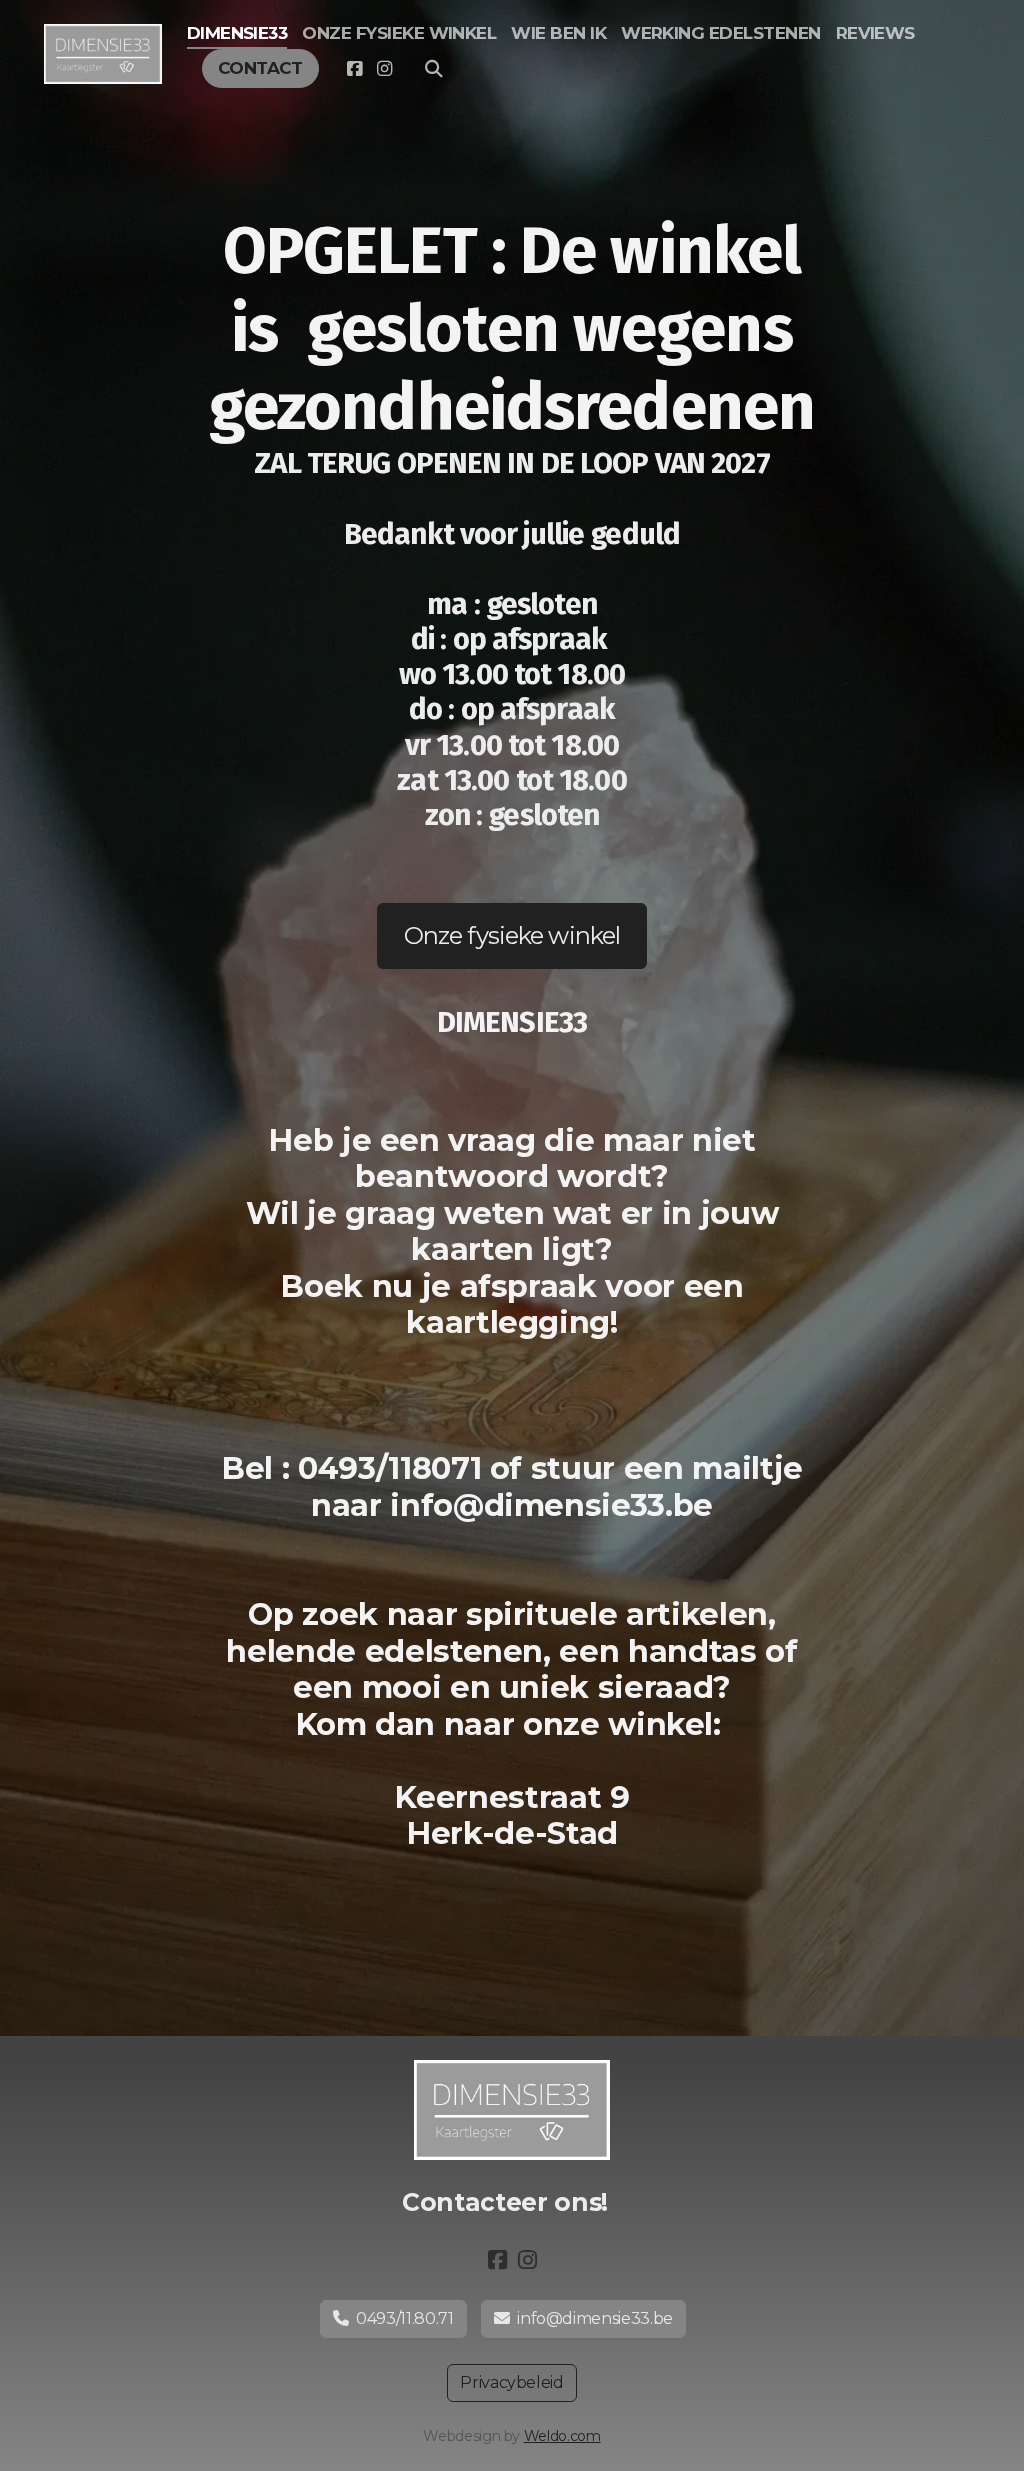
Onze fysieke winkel (512, 935)
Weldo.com (562, 2436)
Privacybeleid (511, 2382)
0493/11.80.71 (404, 2318)
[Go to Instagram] (384, 69)
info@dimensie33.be (595, 2318)
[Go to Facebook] (354, 69)
